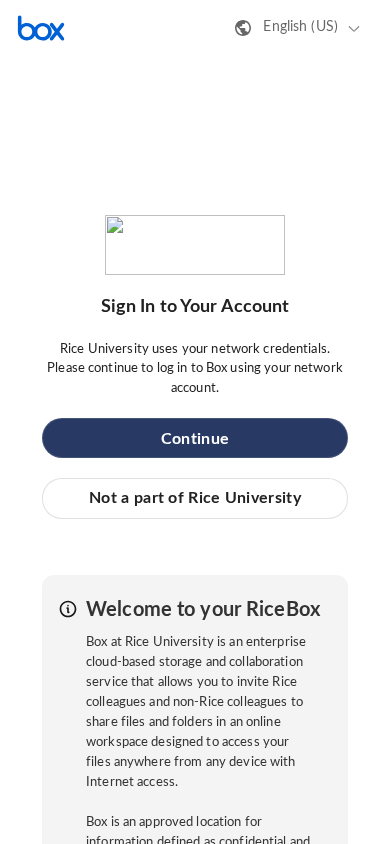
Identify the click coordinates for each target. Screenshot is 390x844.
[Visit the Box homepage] (41, 28)
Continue (195, 439)
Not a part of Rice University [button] (195, 498)
